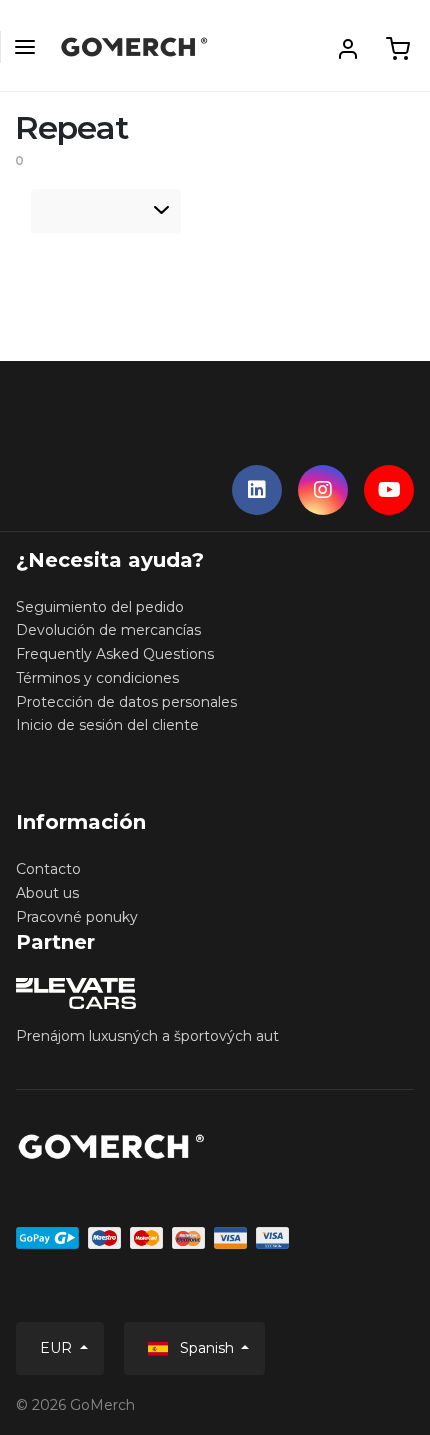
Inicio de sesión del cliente (107, 725)
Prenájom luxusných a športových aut (147, 1036)
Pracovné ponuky (77, 917)
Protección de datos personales (126, 702)
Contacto (48, 869)
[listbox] (106, 211)
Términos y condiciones (97, 678)
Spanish (207, 1348)
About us (47, 893)
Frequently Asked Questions (115, 654)
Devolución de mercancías (108, 630)
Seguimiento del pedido (100, 607)
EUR (58, 1348)
